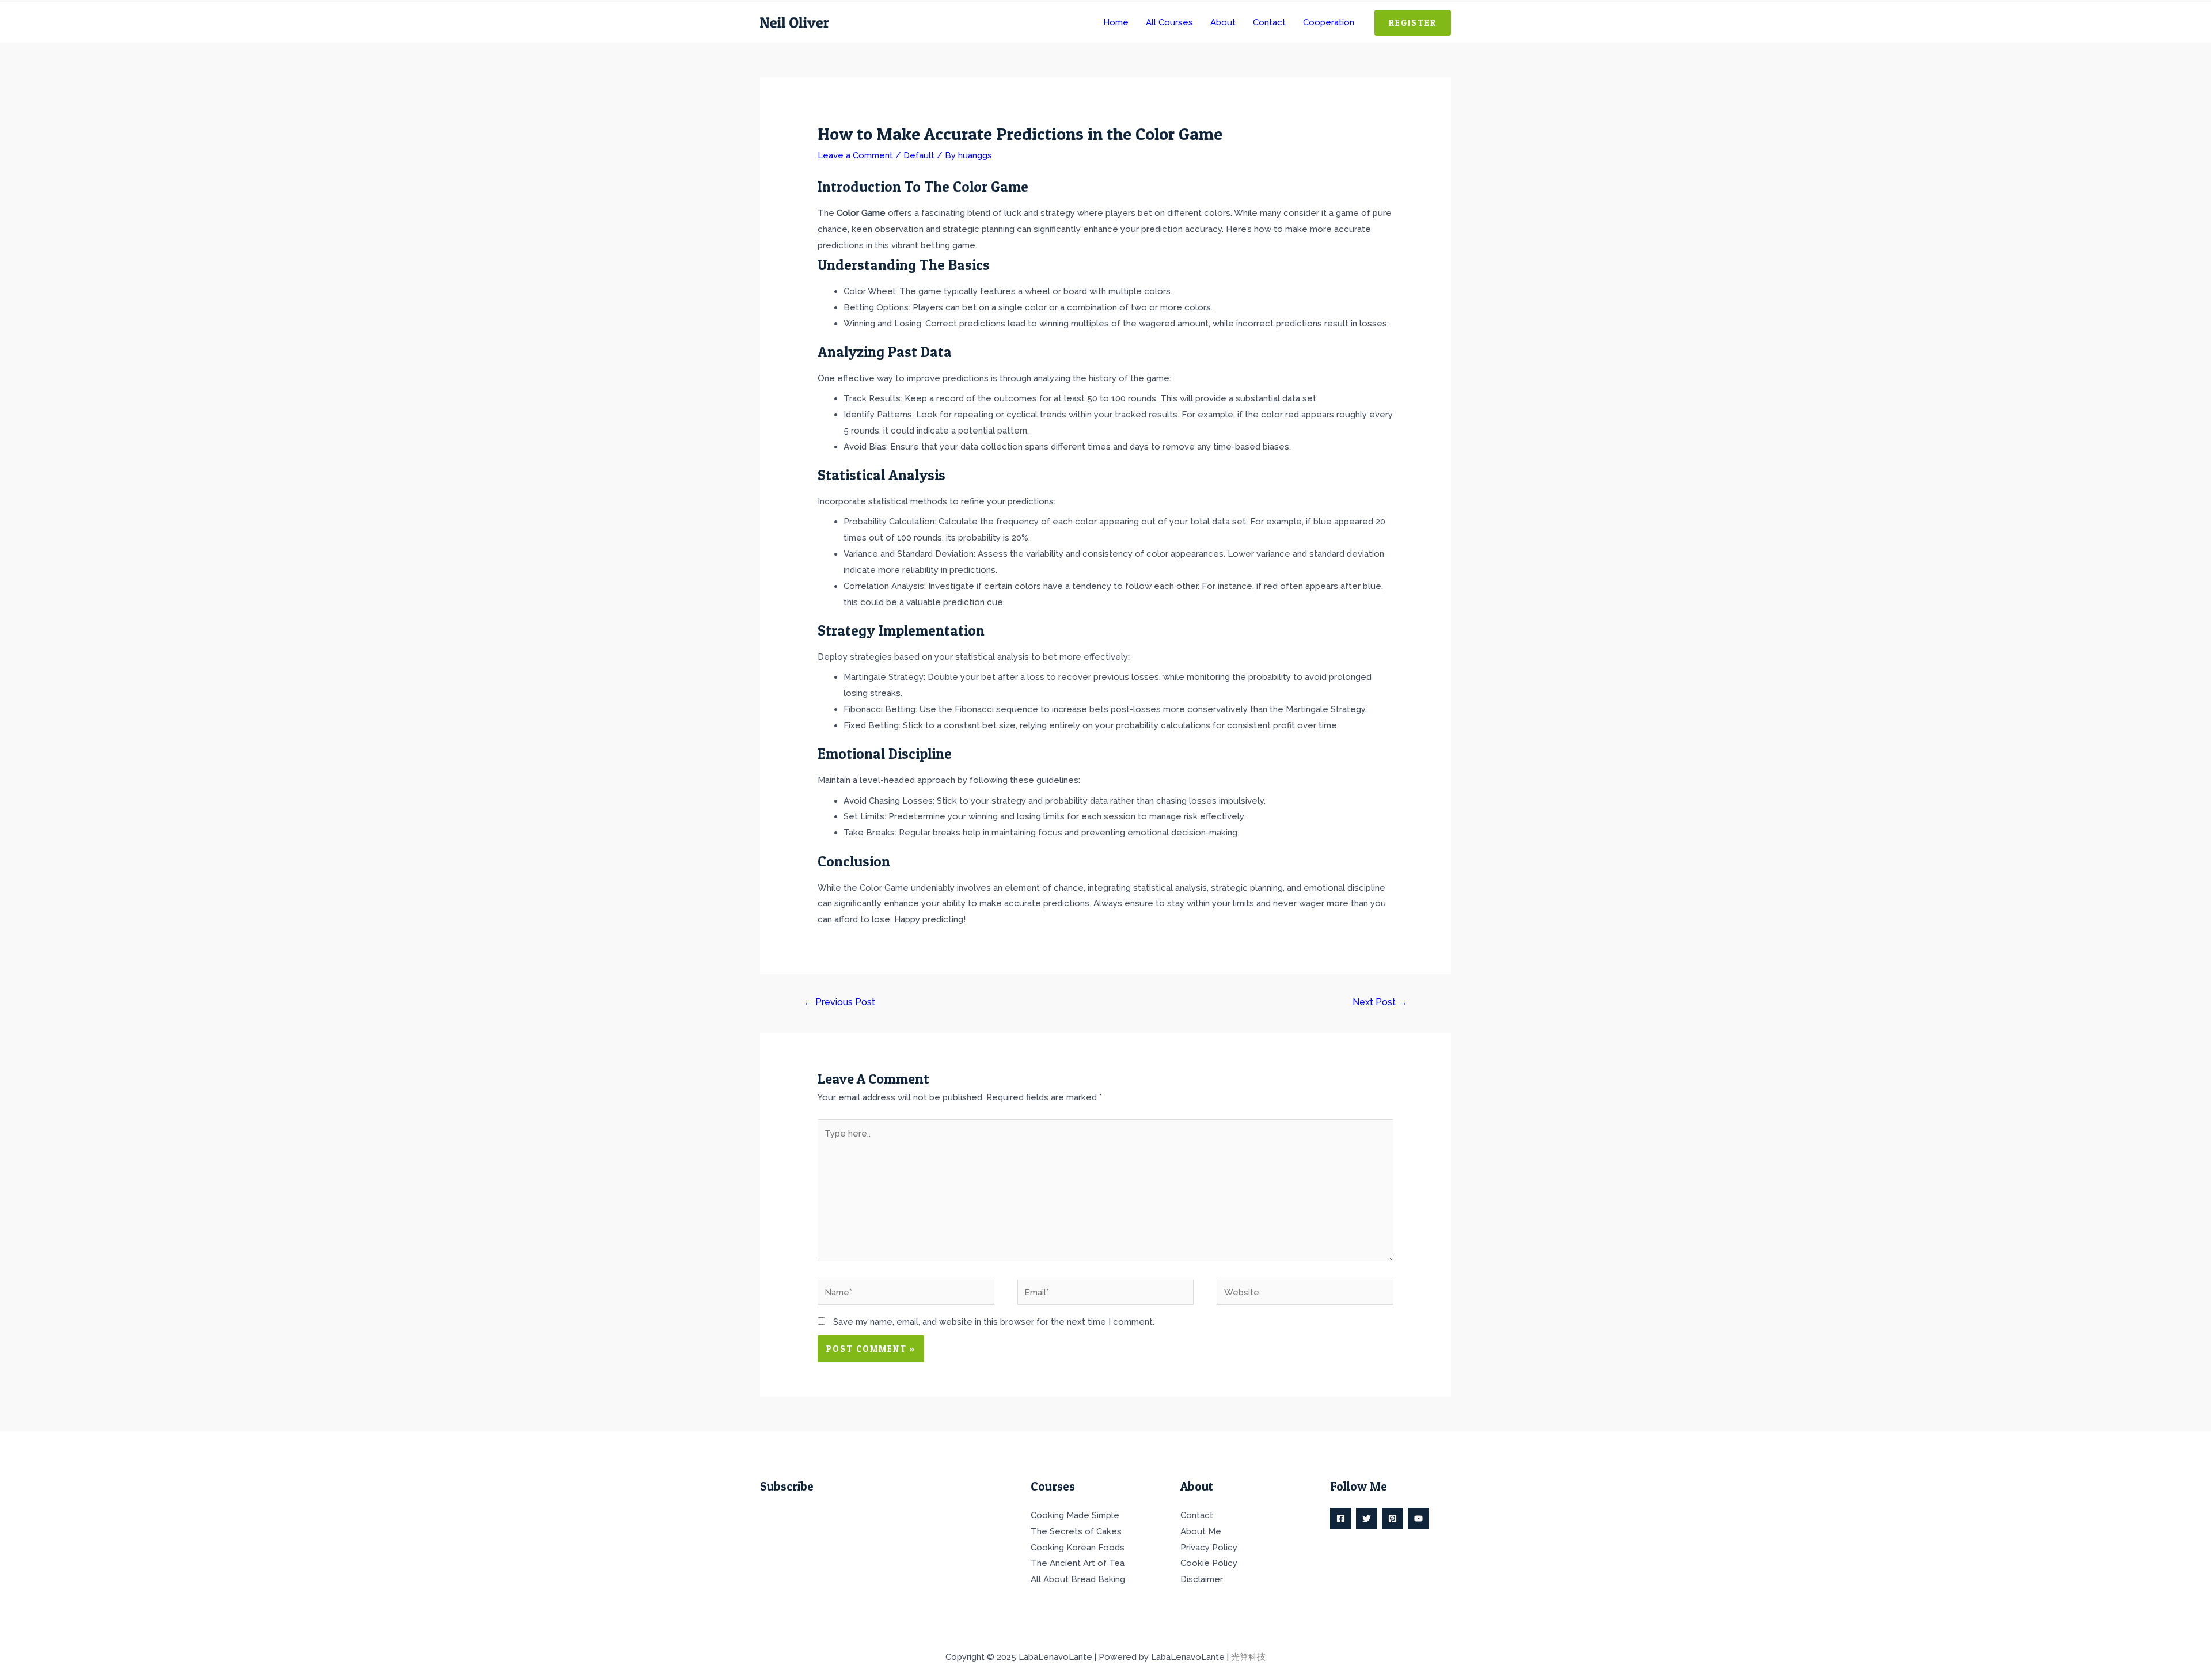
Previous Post (839, 1002)
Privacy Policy (1209, 1548)
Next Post (1380, 1002)
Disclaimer (1202, 1579)
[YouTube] (1418, 1519)
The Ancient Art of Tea (1078, 1563)
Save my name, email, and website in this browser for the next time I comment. (994, 1322)
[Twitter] (1367, 1519)
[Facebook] (1341, 1519)
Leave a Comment (855, 155)
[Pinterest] (1393, 1519)
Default (919, 155)
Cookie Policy (1209, 1563)
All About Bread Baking (1078, 1579)
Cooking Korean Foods (1078, 1548)
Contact (1197, 1515)
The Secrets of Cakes (1076, 1531)
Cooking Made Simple (1075, 1515)
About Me (1201, 1531)
